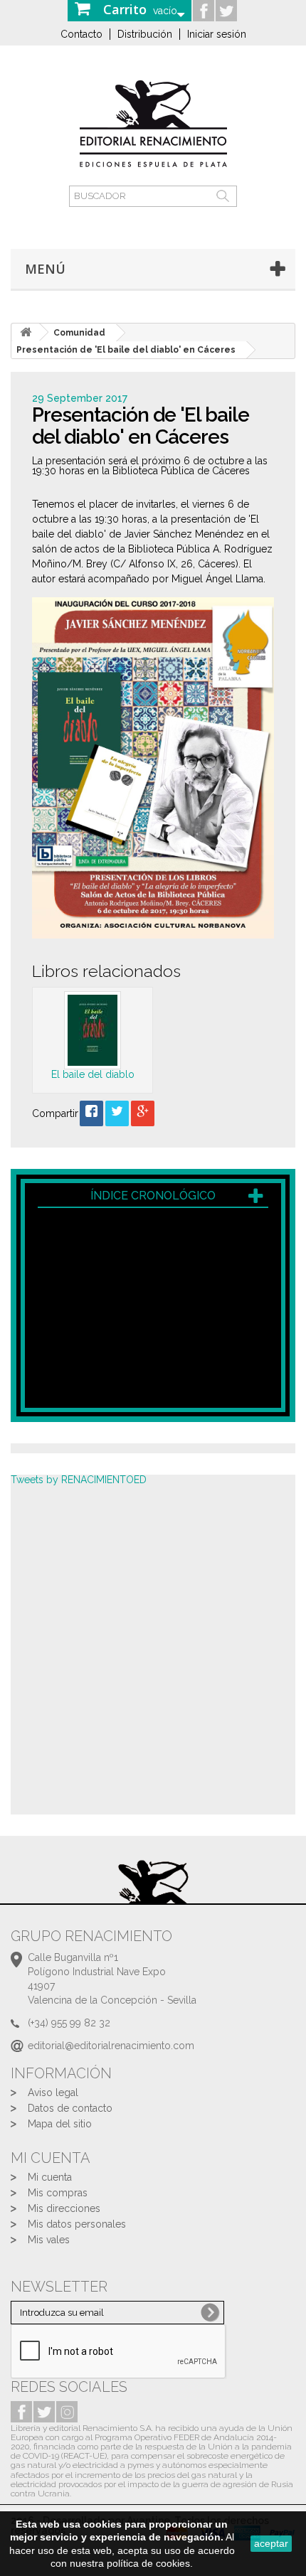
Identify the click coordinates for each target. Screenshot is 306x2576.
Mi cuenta (50, 2177)
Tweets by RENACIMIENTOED (79, 1480)
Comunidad (79, 333)
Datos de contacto (70, 2108)
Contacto (81, 34)
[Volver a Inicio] (26, 332)
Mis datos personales (77, 2224)
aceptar (271, 2543)
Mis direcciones (64, 2208)
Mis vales (49, 2240)
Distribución (145, 34)
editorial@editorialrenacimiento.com (111, 2046)
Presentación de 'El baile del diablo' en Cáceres (126, 350)
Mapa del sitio (60, 2124)
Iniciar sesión (217, 34)
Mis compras (58, 2193)
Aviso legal (53, 2093)
